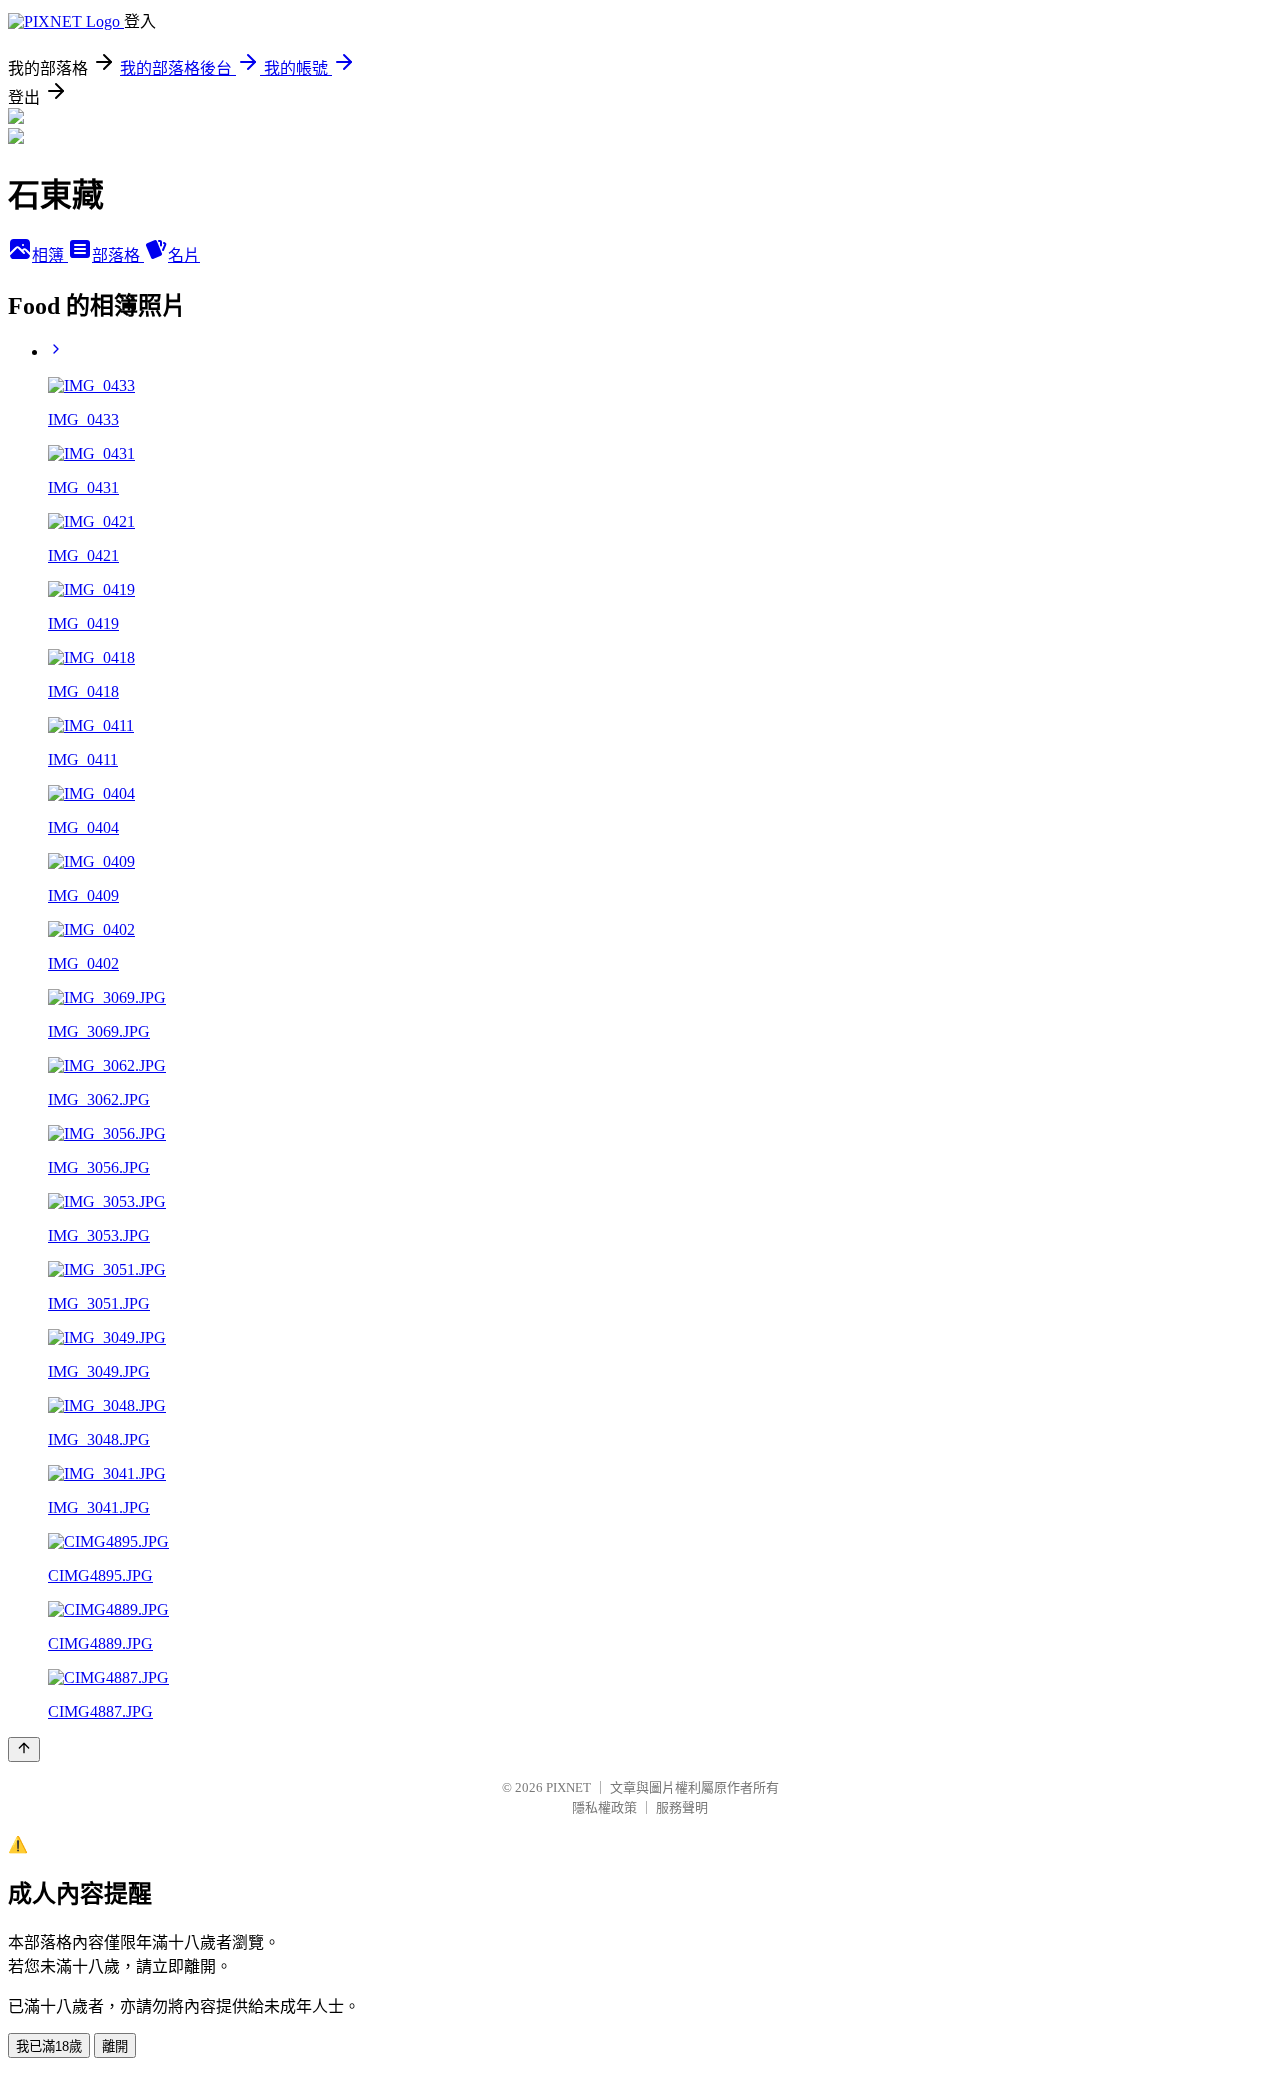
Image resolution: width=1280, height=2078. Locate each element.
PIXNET (568, 1787)
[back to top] (24, 1749)
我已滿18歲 (49, 2046)
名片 (184, 255)
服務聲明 (682, 1807)
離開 (115, 2046)
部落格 (118, 255)
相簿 (50, 255)
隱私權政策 (604, 1807)
